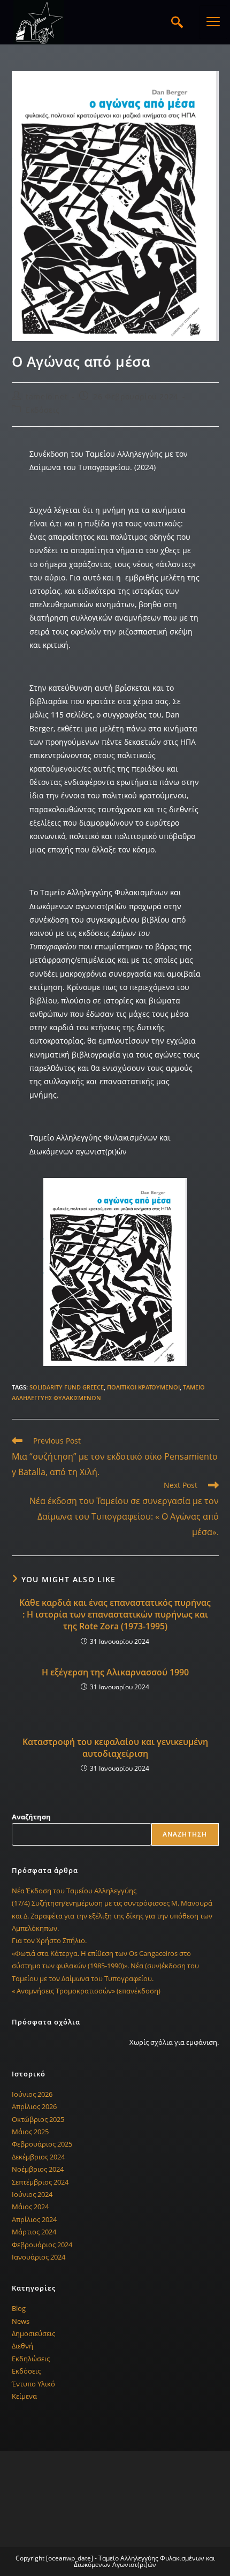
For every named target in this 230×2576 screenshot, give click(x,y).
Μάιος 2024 (30, 2207)
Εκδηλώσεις (31, 2359)
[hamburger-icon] (213, 22)
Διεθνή (22, 2346)
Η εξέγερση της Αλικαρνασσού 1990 (115, 1672)
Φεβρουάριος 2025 (42, 2144)
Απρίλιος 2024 (34, 2219)
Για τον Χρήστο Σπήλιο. (49, 1940)
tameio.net (47, 396)
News (21, 2321)
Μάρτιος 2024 (34, 2232)
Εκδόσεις (43, 410)
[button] (177, 22)
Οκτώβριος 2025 (38, 2119)
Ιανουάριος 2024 (39, 2257)
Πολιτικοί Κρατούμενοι (143, 1387)
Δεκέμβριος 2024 (38, 2157)
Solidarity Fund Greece (67, 1387)
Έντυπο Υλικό (33, 2384)
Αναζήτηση (31, 1817)
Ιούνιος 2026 (32, 2094)
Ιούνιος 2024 (32, 2194)
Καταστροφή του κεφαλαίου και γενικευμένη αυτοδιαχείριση (115, 1748)
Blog (19, 2308)
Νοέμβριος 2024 (38, 2169)
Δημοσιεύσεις (33, 2333)
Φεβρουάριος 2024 (42, 2245)
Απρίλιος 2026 (34, 2106)
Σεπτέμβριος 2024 (40, 2182)
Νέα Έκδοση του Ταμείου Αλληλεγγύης (74, 1891)
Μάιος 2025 (30, 2132)
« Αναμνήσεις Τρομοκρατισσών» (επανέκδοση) (86, 1991)
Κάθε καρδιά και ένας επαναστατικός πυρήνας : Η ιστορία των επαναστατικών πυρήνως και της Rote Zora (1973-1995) (115, 1615)
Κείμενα (24, 2396)
